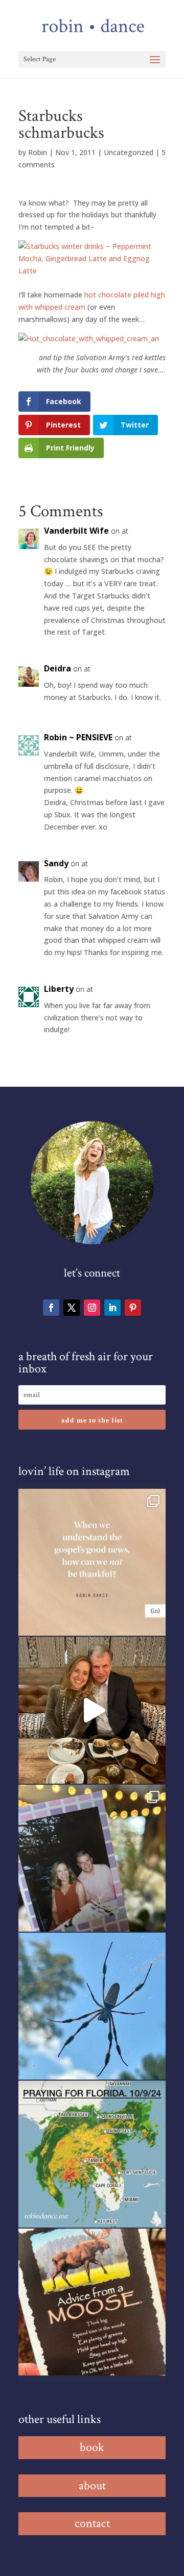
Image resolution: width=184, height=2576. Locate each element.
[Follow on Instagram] (92, 1308)
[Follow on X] (72, 1308)
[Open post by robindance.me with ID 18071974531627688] (92, 1562)
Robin (38, 152)
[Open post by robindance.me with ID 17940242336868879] (92, 2154)
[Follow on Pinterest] (133, 1308)
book (92, 2447)
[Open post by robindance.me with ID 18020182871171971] (92, 2302)
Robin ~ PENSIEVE (78, 737)
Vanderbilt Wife (76, 531)
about (92, 2485)
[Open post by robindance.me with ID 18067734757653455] (92, 2006)
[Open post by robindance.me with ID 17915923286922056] (92, 1858)
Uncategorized (129, 152)
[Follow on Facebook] (51, 1308)
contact (92, 2523)
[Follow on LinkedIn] (112, 1308)
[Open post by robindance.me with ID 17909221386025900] (92, 1710)
